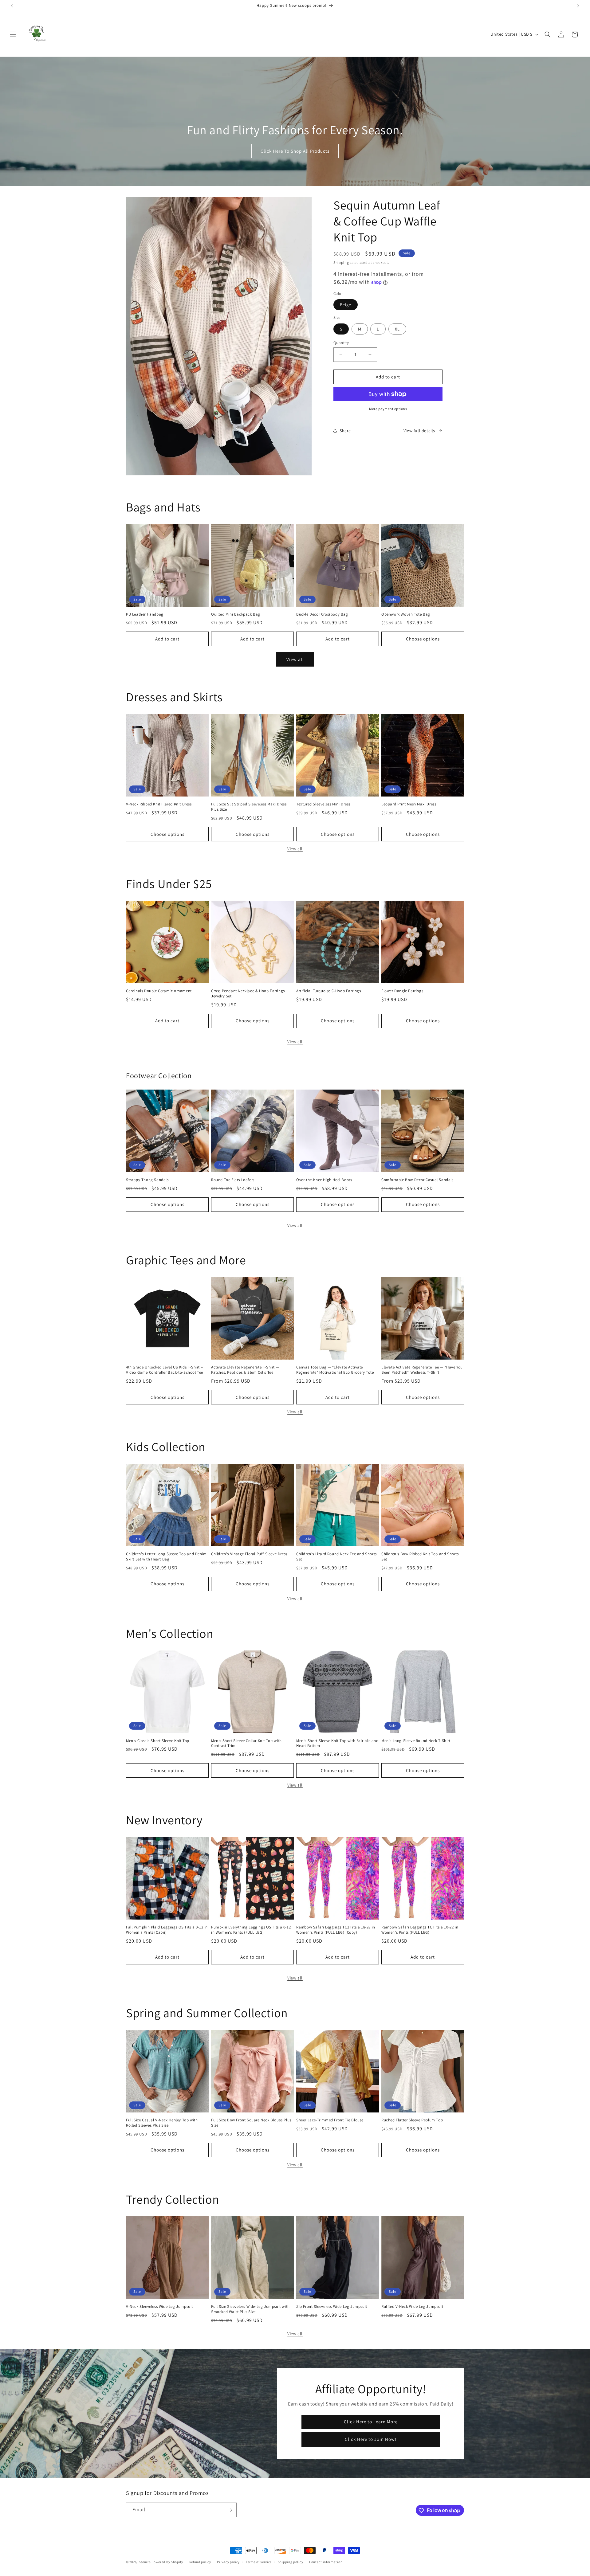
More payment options (388, 409)
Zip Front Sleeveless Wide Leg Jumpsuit (332, 2307)
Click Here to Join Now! (371, 2439)
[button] (13, 34)
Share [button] (345, 431)
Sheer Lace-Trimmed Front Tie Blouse (330, 2120)
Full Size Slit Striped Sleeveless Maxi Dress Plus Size (249, 807)
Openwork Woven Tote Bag (406, 614)
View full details (419, 431)
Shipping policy (291, 2562)
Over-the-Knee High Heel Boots (324, 1180)
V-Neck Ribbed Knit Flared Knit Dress (159, 804)
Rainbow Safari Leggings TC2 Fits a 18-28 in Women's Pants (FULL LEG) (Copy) (336, 1930)
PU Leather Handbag (145, 614)
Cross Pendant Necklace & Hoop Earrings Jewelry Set (248, 994)
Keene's (145, 2562)
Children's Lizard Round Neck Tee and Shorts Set (336, 1557)
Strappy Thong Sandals (147, 1180)
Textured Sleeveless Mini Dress (323, 804)
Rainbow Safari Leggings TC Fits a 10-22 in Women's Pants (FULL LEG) (420, 1930)
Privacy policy (228, 2562)
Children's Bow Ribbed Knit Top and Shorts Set (420, 1557)
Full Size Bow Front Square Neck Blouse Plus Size (251, 2123)
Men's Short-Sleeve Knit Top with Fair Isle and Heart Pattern (337, 1743)
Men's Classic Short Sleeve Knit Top (158, 1741)
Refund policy (200, 2562)
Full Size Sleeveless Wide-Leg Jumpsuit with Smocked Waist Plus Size (250, 2309)
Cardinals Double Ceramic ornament (159, 991)
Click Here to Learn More (370, 2422)
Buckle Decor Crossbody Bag (322, 614)
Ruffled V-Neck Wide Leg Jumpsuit (412, 2307)
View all (295, 659)
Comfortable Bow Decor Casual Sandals (417, 1180)
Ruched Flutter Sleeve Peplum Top (412, 2120)
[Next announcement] (578, 6)
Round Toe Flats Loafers (233, 1180)
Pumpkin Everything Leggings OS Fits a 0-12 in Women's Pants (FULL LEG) (251, 1930)
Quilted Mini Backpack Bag (236, 614)
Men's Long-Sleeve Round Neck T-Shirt (416, 1741)
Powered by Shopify (167, 2562)
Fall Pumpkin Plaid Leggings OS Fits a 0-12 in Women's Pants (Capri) (167, 1930)
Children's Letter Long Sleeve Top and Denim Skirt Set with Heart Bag (166, 1557)
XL (397, 329)
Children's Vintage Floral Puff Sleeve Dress (249, 1554)
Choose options (423, 639)
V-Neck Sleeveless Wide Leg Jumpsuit (159, 2307)
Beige (346, 305)
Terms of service (259, 2562)
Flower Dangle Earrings (402, 991)
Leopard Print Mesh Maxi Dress (409, 804)
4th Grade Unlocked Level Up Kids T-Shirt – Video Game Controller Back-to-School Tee (165, 1370)
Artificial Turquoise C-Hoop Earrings (329, 991)
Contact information (326, 2562)
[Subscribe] (230, 2510)
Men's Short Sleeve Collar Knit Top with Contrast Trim (246, 1743)
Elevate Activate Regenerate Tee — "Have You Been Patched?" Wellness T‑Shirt (422, 1370)
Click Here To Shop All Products (295, 151)
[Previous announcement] (12, 6)
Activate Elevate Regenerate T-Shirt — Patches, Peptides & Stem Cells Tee (245, 1370)
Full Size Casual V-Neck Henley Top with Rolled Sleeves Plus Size (162, 2123)
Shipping (341, 262)
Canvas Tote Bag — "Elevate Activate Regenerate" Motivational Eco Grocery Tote (335, 1370)
